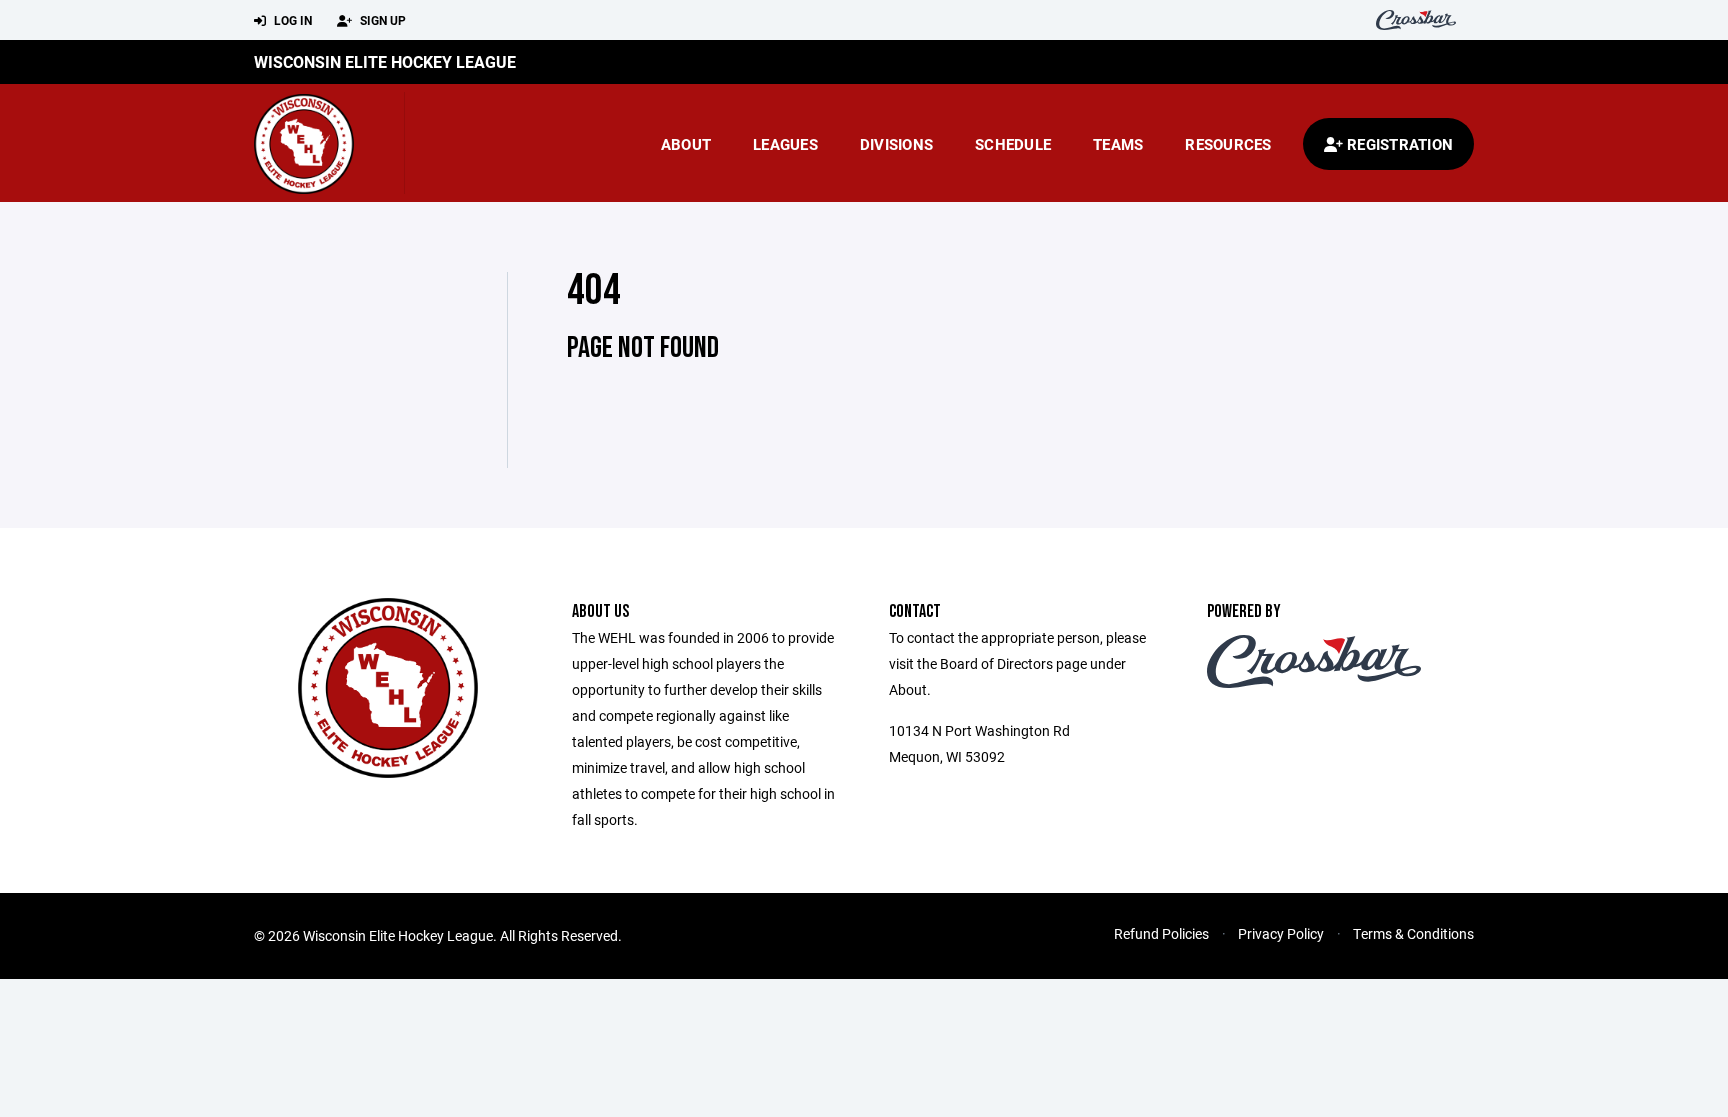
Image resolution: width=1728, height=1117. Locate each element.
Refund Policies (1161, 933)
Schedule (1013, 144)
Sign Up (381, 20)
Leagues (785, 144)
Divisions (896, 144)
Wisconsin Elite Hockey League (385, 61)
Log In (291, 20)
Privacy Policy (1281, 933)
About (686, 144)
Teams (1118, 144)
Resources (1228, 144)
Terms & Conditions (1413, 933)
